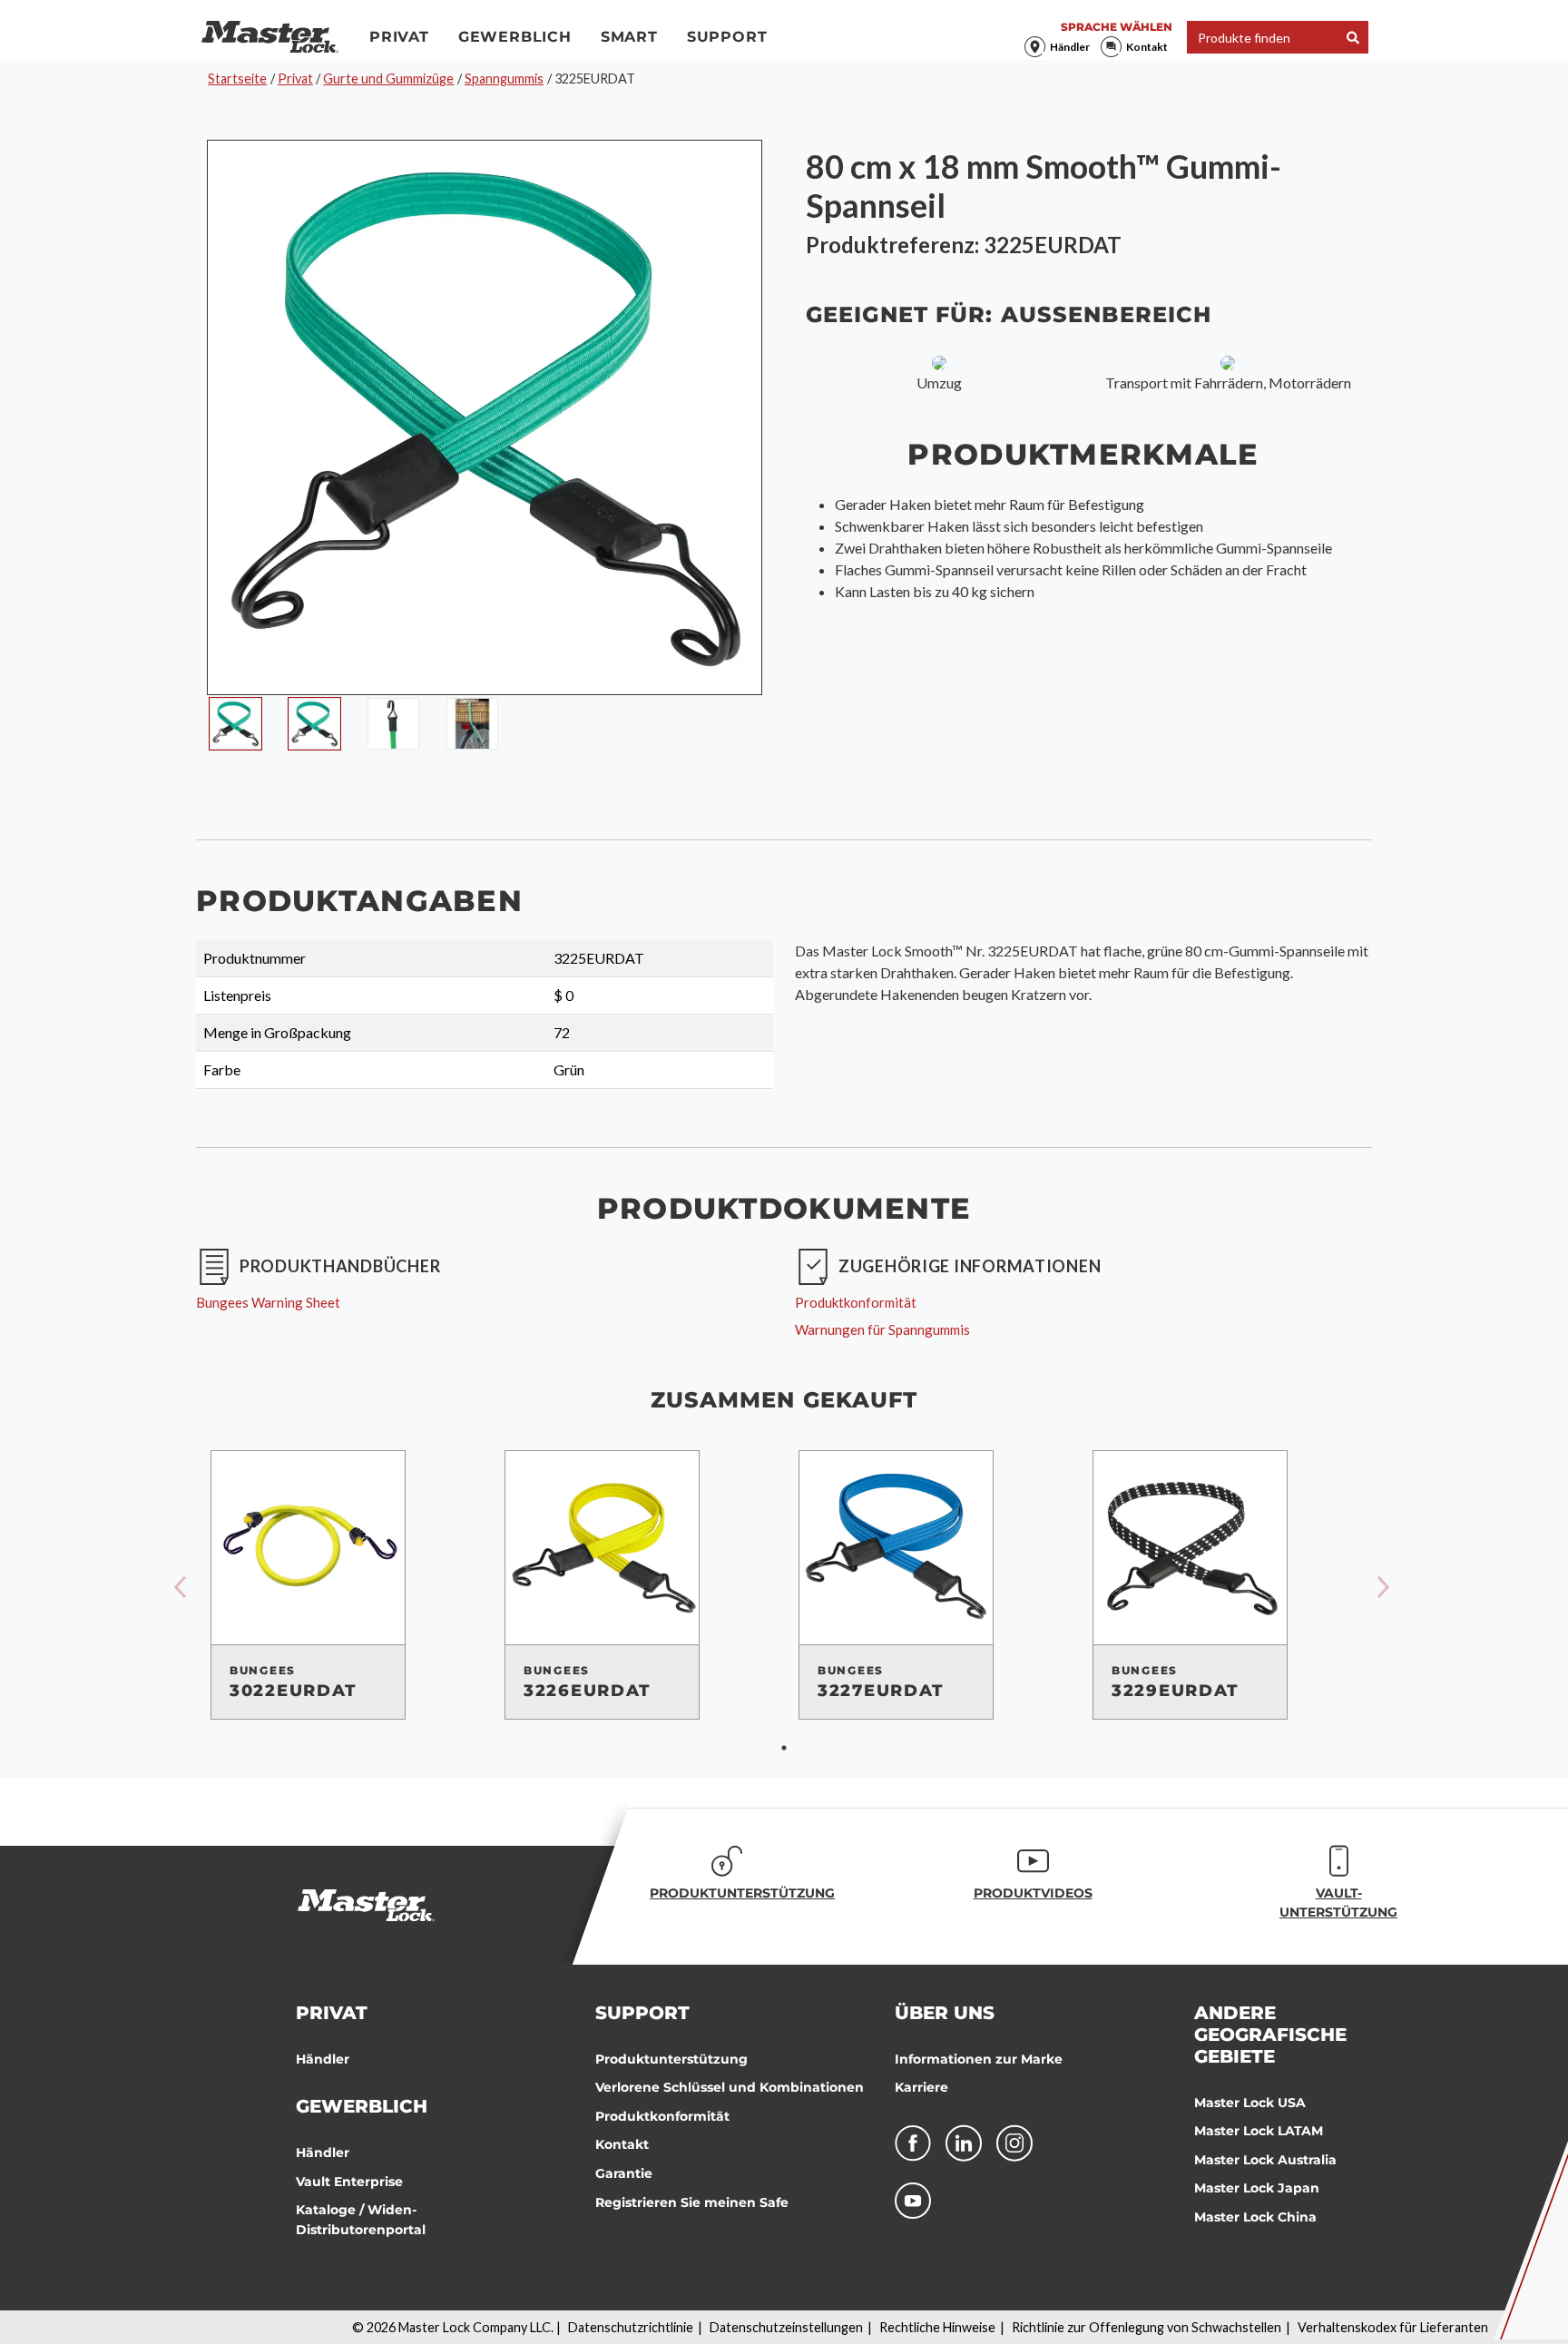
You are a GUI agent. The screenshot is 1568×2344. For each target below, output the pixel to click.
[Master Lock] (270, 37)
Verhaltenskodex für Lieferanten (1393, 2327)
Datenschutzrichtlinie (631, 2327)
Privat (399, 37)
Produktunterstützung (671, 2059)
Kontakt (1147, 47)
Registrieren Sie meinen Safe (692, 2202)
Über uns (945, 2013)
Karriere (921, 2087)
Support (727, 37)
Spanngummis (504, 78)
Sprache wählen (1117, 27)
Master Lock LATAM (1259, 2131)
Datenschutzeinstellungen (786, 2327)
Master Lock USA (1250, 2103)
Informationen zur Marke (979, 2059)
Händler (1070, 47)
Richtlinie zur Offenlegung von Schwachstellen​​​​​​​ (1147, 2327)
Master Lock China (1255, 2217)
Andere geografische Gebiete (1270, 2035)
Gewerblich (515, 37)
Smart (629, 37)
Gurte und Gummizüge (388, 78)
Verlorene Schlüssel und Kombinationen (730, 2087)
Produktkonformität (662, 2116)
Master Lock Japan (1257, 2188)
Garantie (624, 2173)
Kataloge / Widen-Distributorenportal (361, 2220)
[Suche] (1353, 38)
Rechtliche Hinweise (937, 2327)
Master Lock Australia (1265, 2160)
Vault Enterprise (349, 2182)
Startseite (237, 78)
